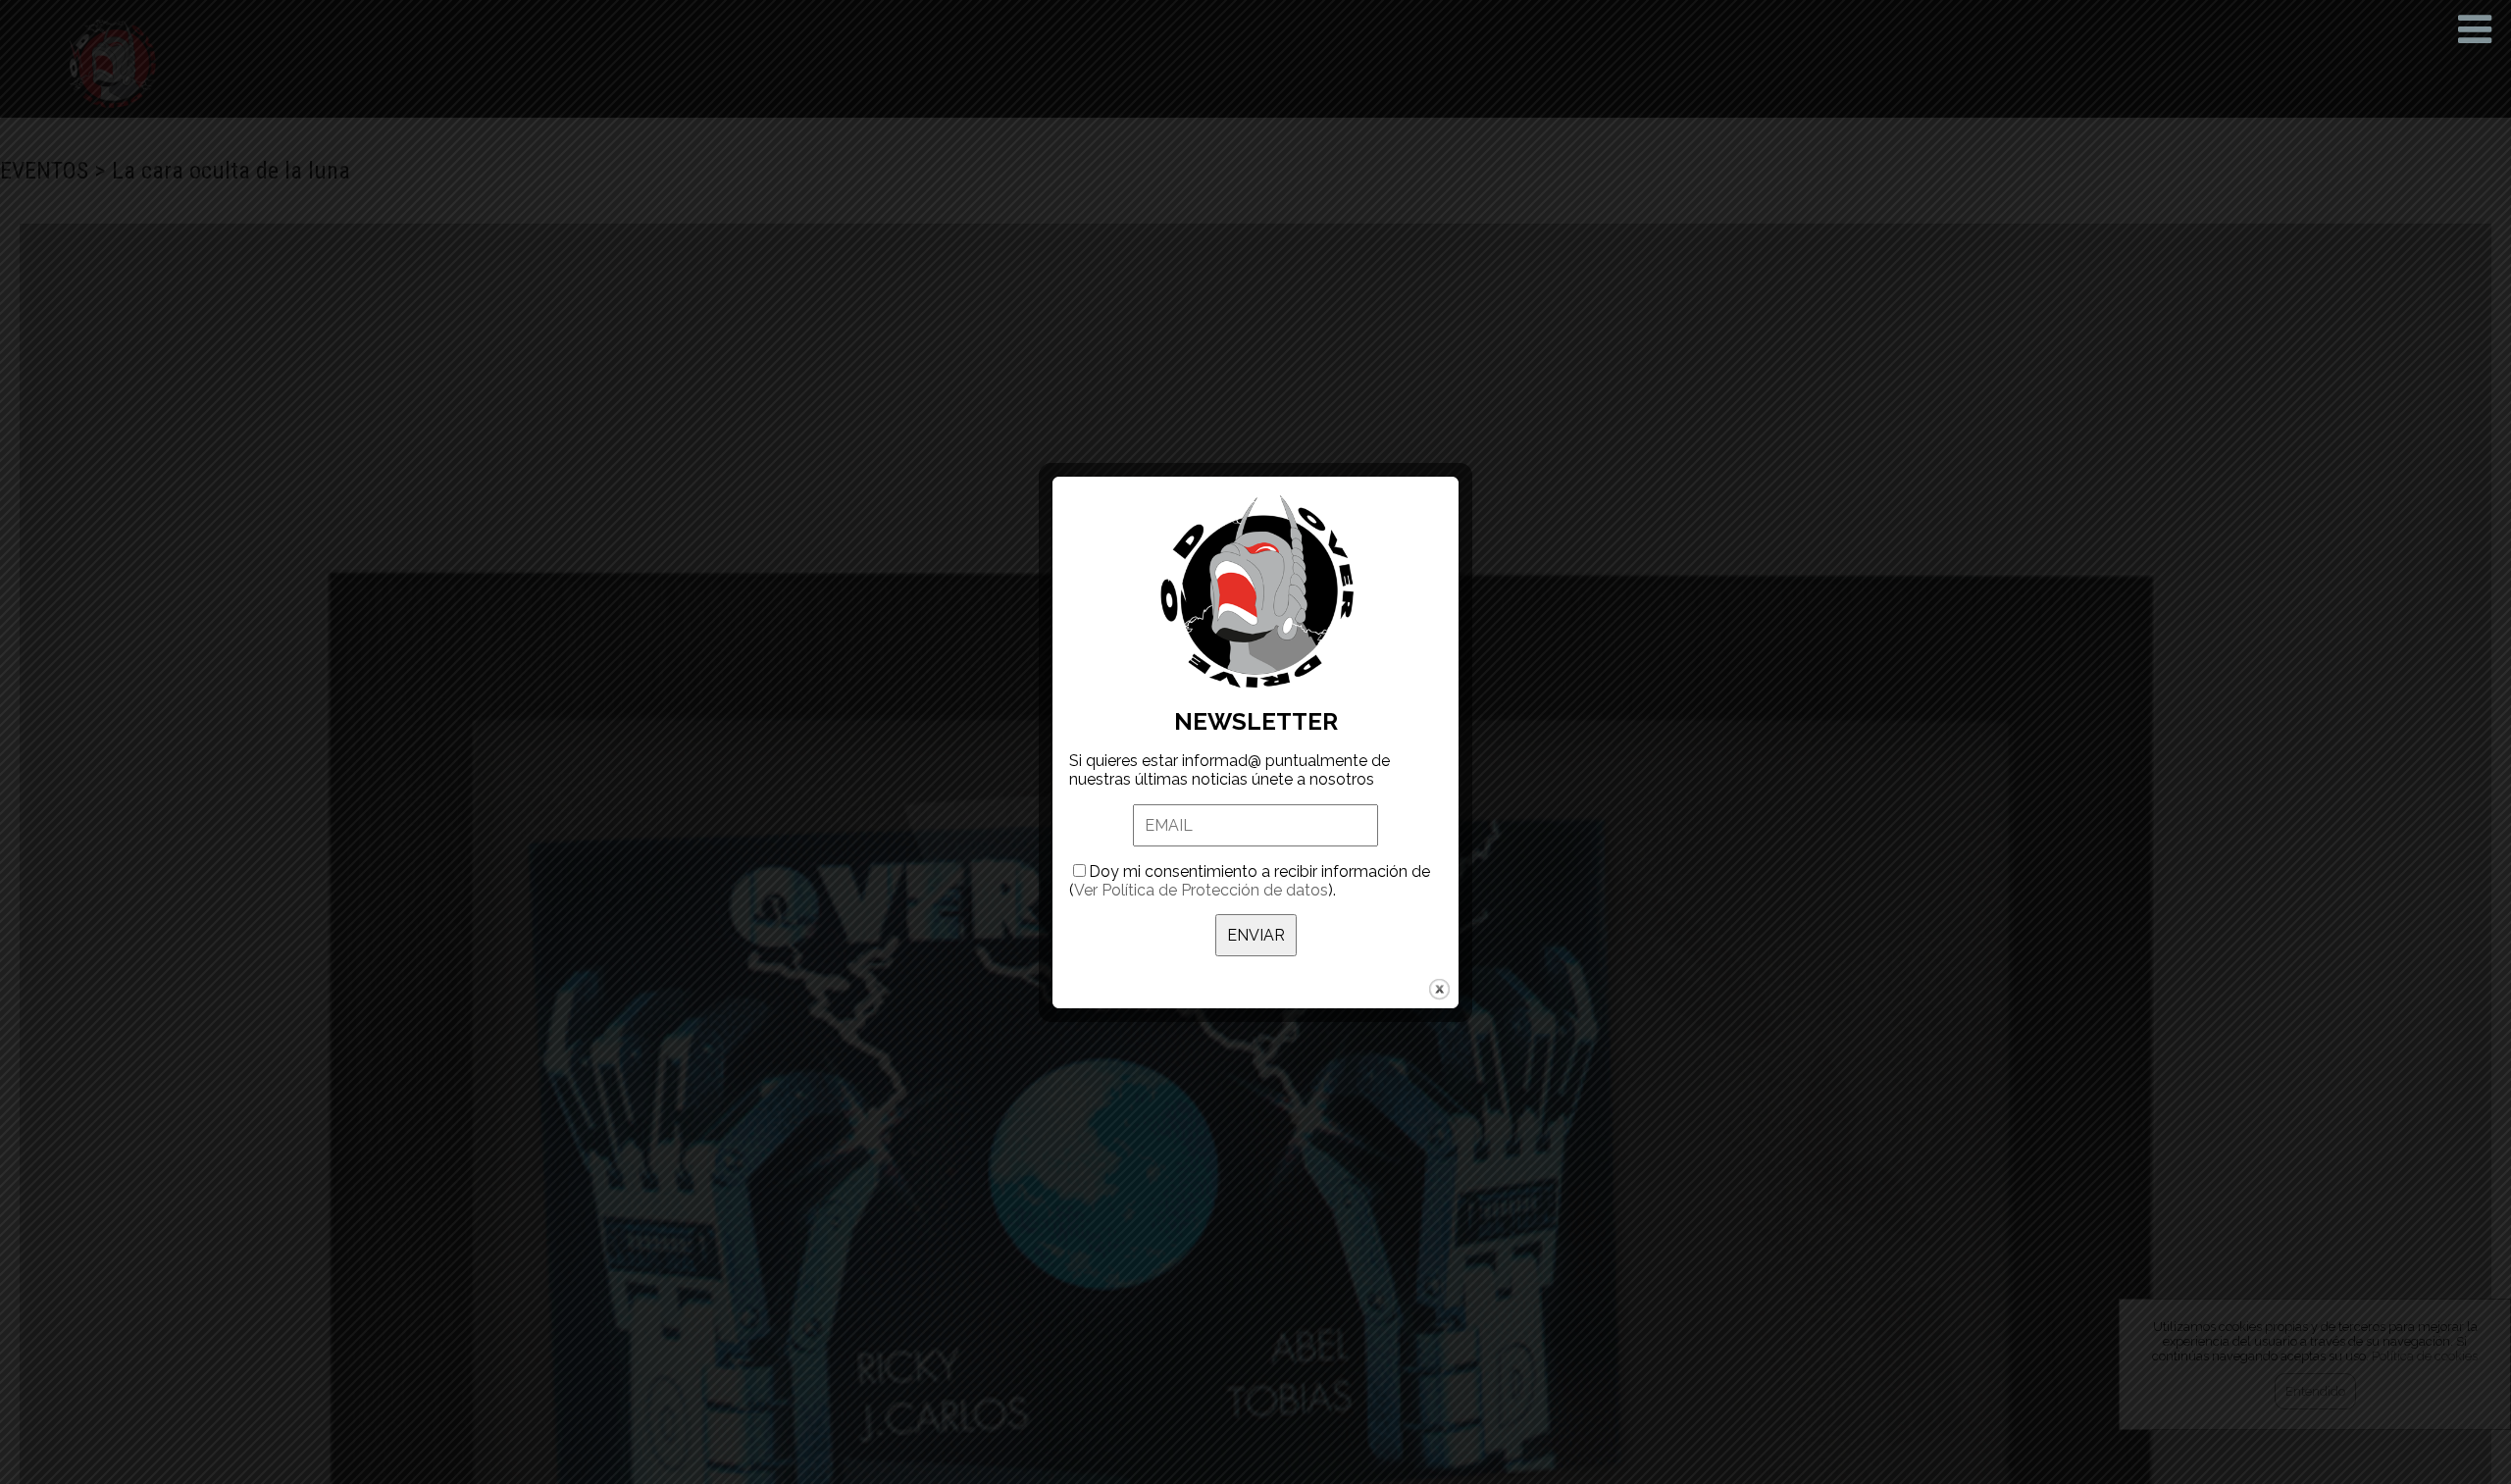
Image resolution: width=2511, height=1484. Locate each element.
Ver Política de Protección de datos (1201, 890)
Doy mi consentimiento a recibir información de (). (1250, 881)
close (1439, 989)
